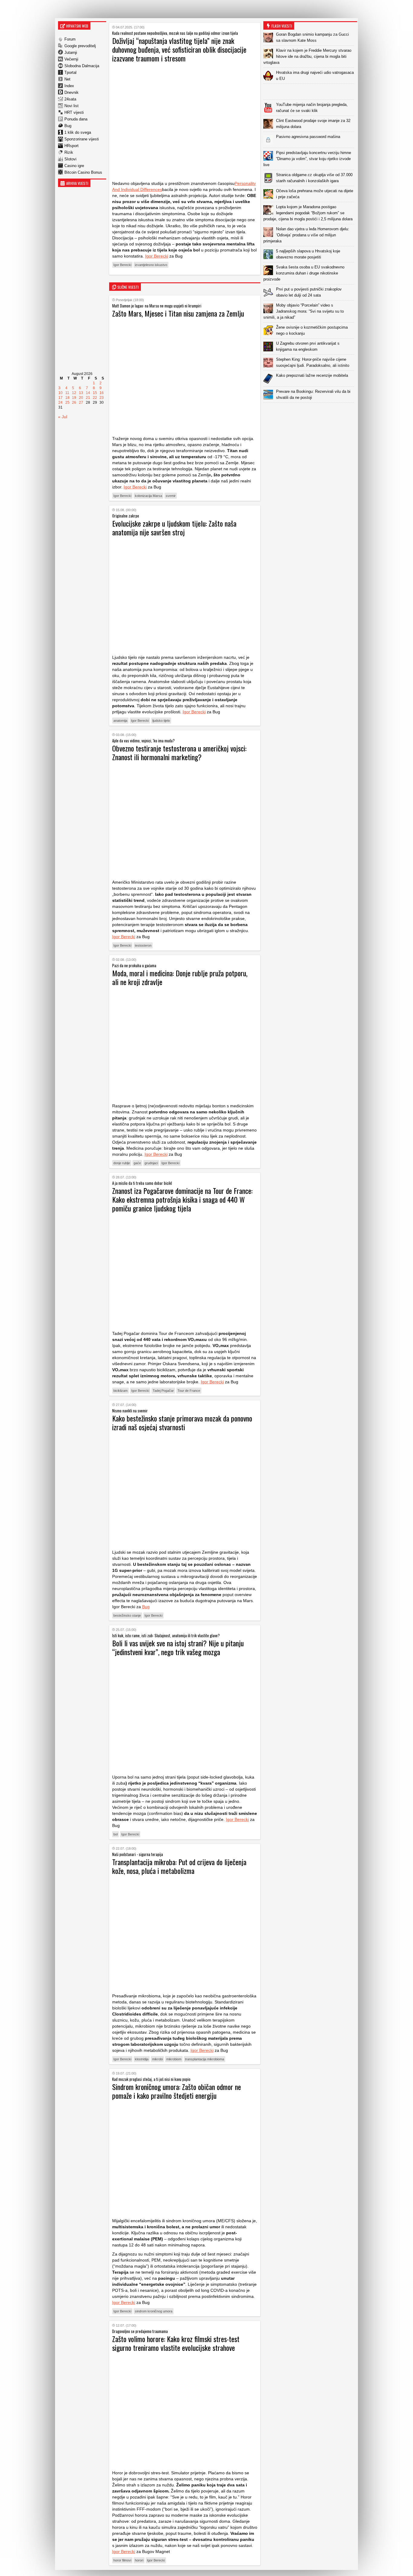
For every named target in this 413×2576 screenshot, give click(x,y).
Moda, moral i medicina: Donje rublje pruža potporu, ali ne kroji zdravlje (180, 977)
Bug (68, 126)
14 (88, 393)
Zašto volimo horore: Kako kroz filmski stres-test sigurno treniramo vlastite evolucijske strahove (176, 2343)
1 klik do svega (78, 132)
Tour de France (189, 1391)
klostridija (142, 2059)
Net (67, 79)
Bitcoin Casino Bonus (83, 172)
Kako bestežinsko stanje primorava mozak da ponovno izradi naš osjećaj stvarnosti (182, 1423)
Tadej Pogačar (163, 1391)
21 (88, 398)
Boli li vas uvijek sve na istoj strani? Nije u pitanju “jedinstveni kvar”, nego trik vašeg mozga (178, 1647)
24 (60, 402)
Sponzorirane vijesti (82, 139)
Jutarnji (71, 53)
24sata (70, 99)
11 (67, 393)
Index (69, 86)
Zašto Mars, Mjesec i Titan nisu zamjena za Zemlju (178, 313)
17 (60, 398)
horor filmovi (122, 2560)
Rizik (69, 152)
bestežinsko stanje (127, 1615)
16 (102, 393)
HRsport (72, 146)
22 (95, 398)
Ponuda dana (76, 119)
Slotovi (70, 159)
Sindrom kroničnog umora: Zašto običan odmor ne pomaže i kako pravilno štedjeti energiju (177, 2091)
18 (67, 398)
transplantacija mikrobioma (205, 2059)
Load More (310, 412)
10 (60, 393)
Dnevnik (72, 92)
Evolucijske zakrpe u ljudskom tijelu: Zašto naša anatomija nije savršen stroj (174, 528)
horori (139, 2560)
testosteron (143, 945)
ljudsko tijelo (161, 721)
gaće (137, 1163)
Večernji (71, 59)
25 (67, 402)
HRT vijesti (74, 112)
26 (74, 402)
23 (102, 398)
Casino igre (74, 166)
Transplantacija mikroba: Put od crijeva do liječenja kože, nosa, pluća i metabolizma (179, 1866)
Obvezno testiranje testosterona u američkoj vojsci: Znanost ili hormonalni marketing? (179, 752)
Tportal (70, 72)
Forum (70, 39)
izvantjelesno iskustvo (151, 265)
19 (74, 398)
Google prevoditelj (80, 46)
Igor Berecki (157, 256)
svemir (171, 496)
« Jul (63, 417)
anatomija (120, 721)
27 (81, 402)
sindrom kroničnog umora (154, 2311)
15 (95, 393)
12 (74, 393)
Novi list (72, 106)
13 (81, 393)
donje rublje (122, 1163)
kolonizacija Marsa (148, 496)
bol (115, 1834)
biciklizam (120, 1391)
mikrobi (157, 2059)
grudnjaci (151, 1163)
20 (81, 398)
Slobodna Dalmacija (82, 66)
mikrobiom (174, 2059)
